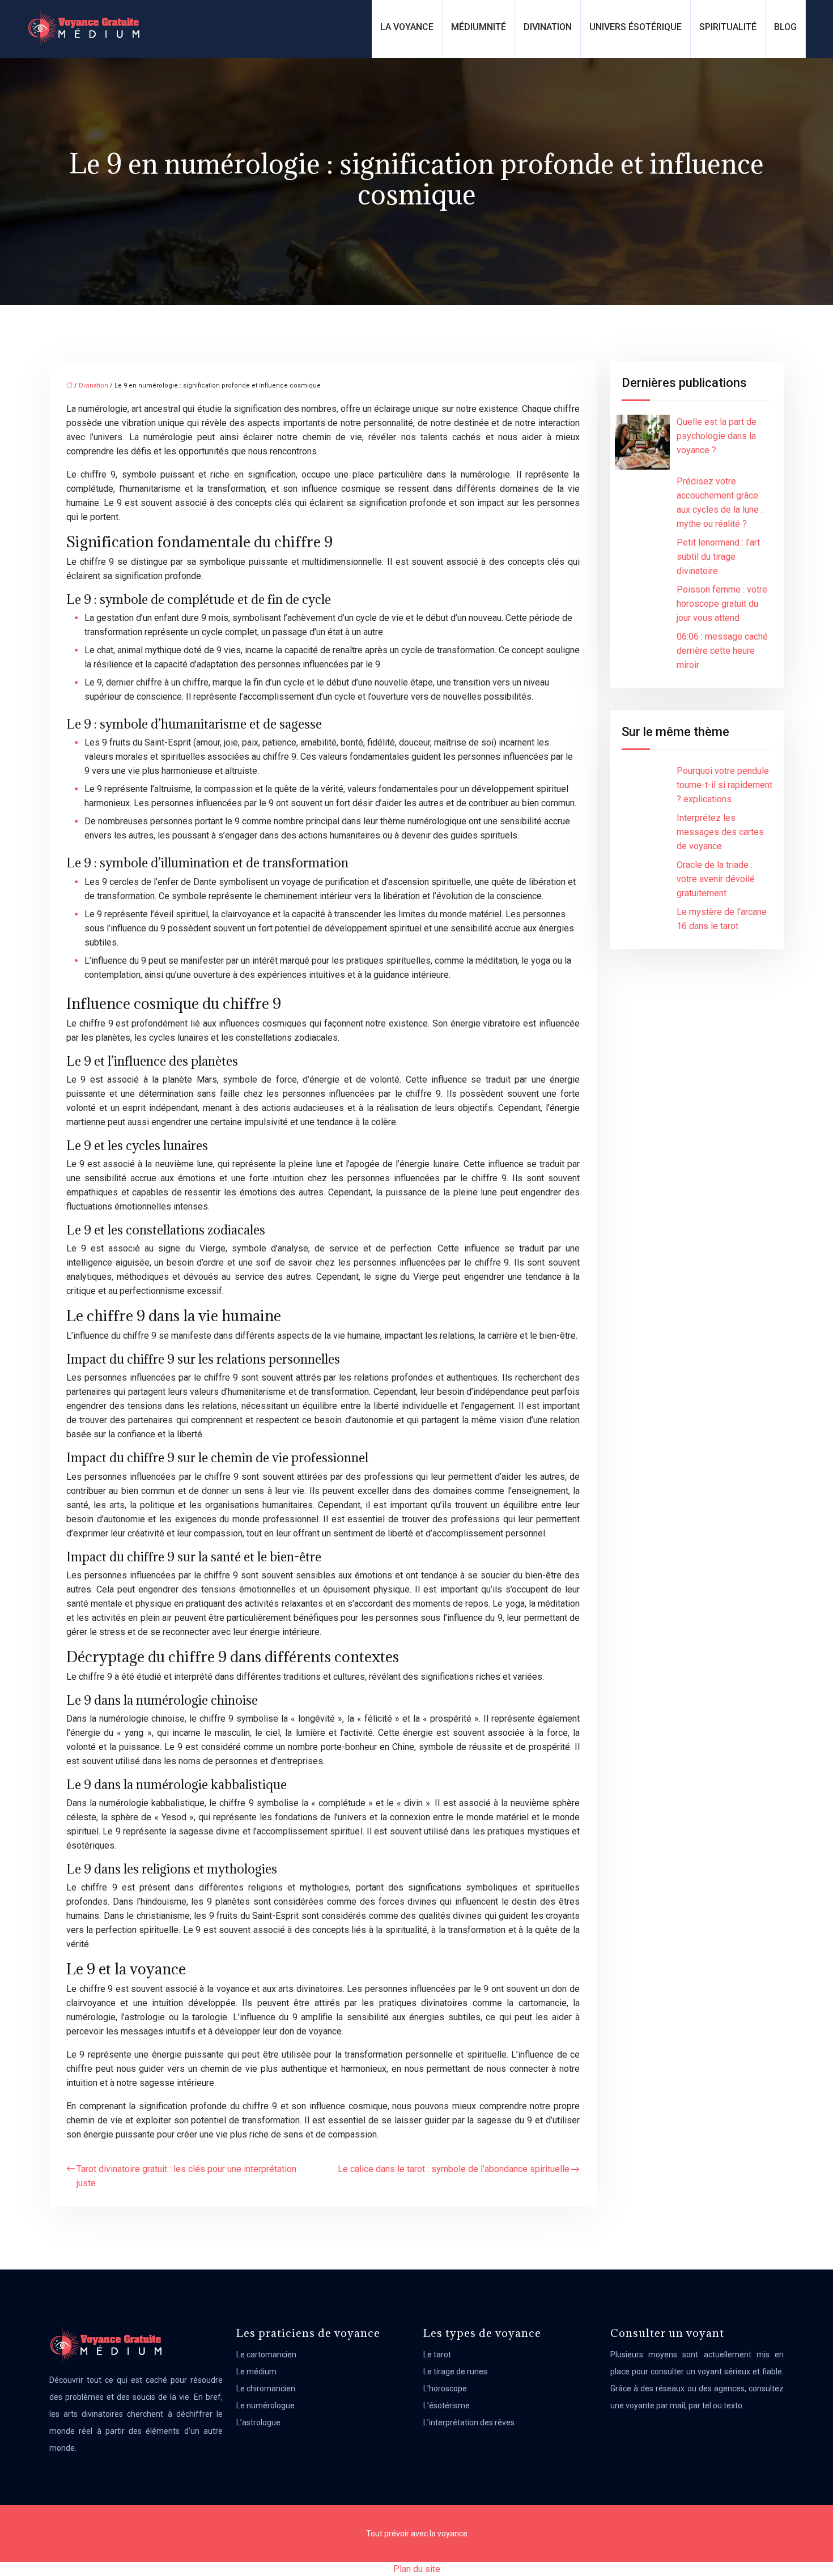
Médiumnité (479, 27)
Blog (785, 27)
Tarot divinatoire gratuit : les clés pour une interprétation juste (186, 2176)
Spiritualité (728, 27)
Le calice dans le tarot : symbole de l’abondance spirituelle (454, 2169)
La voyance (407, 27)
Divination (548, 27)
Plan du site (417, 2569)
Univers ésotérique (636, 27)
